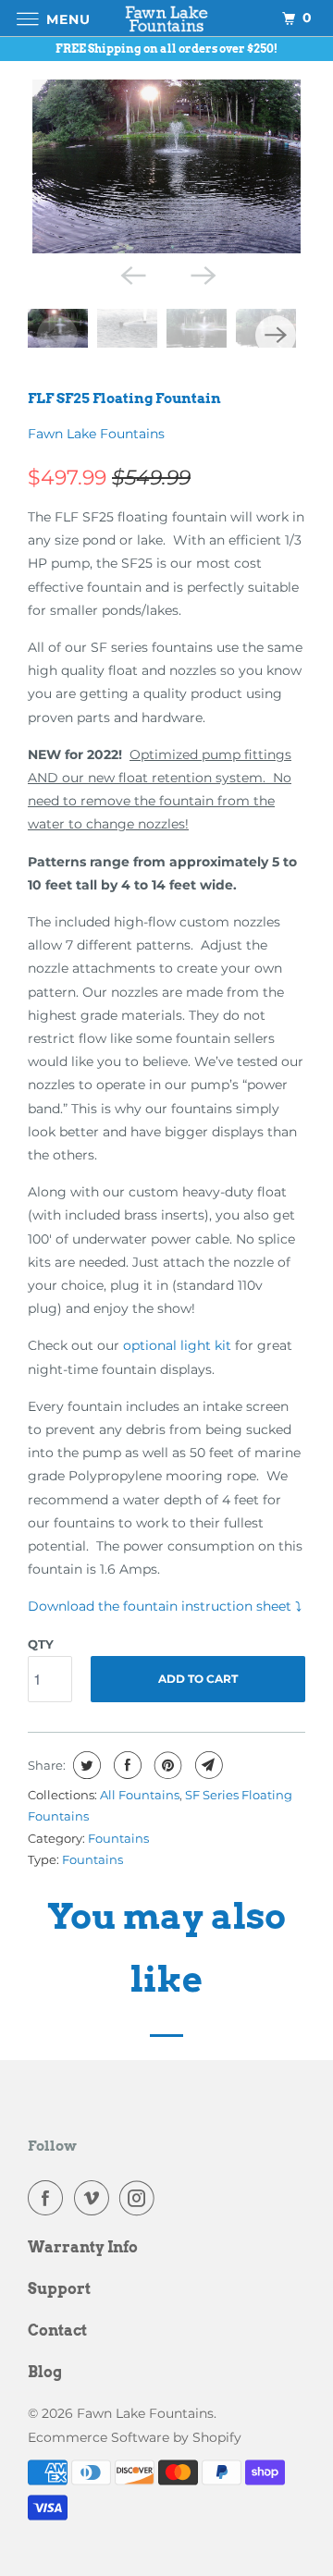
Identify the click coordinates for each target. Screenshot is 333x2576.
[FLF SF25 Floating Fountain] (166, 167)
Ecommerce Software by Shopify (135, 2437)
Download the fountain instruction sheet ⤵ (165, 1606)
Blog (45, 2372)
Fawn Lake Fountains (96, 434)
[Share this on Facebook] (125, 1765)
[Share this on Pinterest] (166, 1765)
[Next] (202, 274)
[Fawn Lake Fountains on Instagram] (141, 2198)
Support (59, 2289)
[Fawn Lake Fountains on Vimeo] (95, 2198)
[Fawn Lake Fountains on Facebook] (49, 2198)
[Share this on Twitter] (85, 1765)
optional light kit (177, 1345)
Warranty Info (83, 2247)
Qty (41, 1644)
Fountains (118, 1838)
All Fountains (140, 1795)
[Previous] (131, 274)
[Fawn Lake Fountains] (166, 18)
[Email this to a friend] (207, 1765)
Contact (57, 2331)
